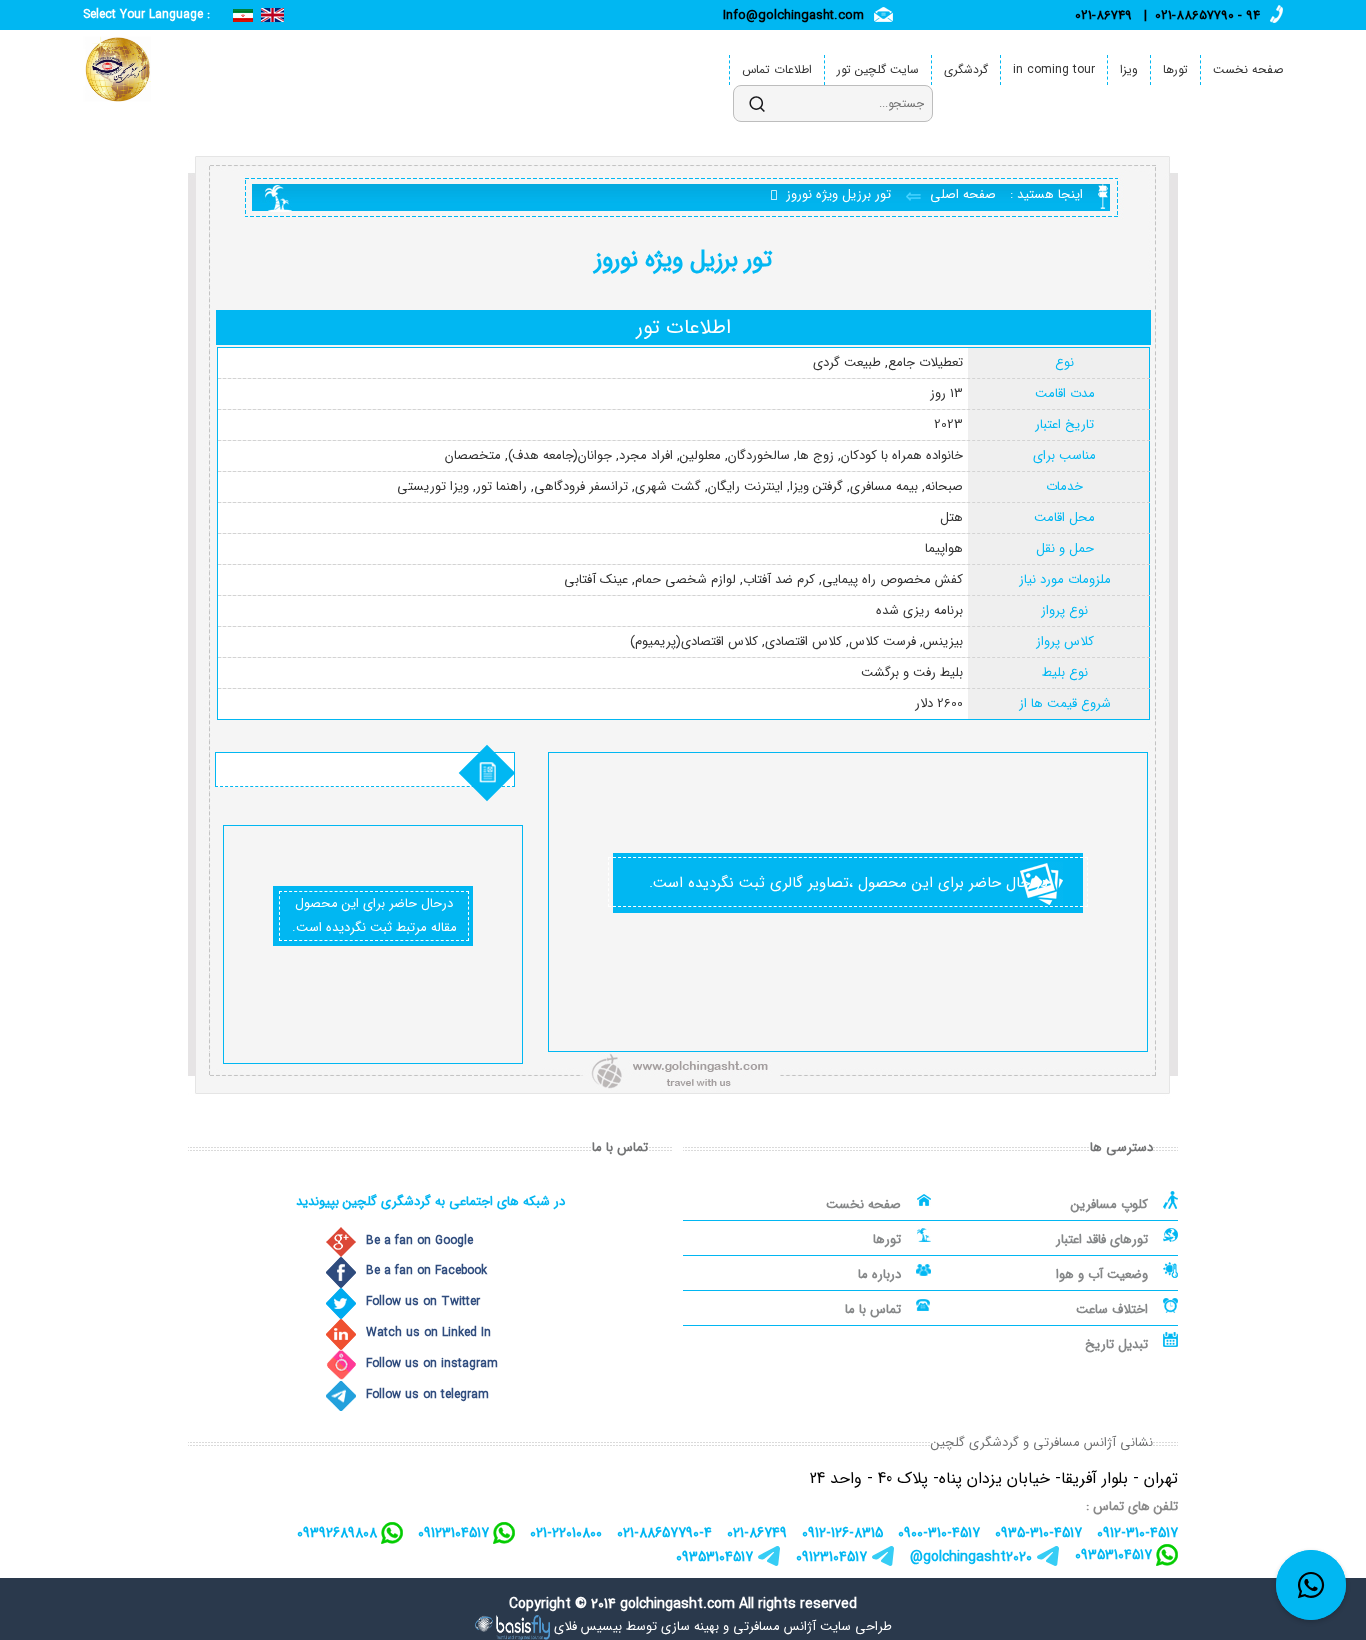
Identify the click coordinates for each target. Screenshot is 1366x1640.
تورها (1175, 69)
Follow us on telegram (427, 1394)
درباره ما (879, 1274)
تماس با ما (873, 1309)
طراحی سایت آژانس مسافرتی (812, 1626)
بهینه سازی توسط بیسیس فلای (636, 1626)
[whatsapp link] (1311, 1585)
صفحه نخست (1248, 69)
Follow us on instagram (432, 1363)
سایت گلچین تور (878, 69)
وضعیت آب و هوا (1102, 1274)
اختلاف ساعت (1112, 1309)
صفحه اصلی (961, 194)
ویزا (1129, 69)
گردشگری (966, 69)
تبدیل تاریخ (1116, 1344)
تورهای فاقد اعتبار (1102, 1239)
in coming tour (1054, 69)
